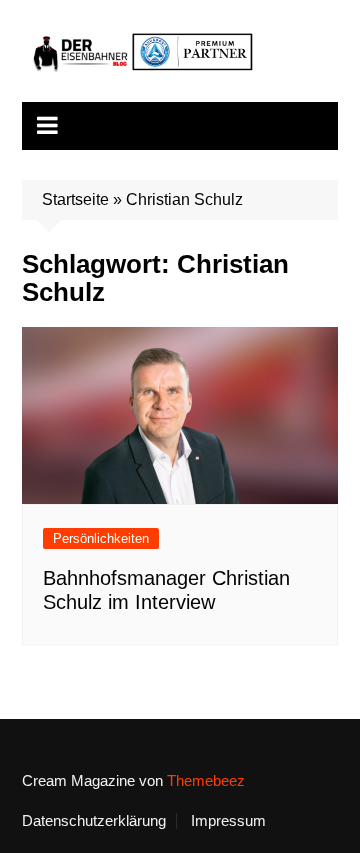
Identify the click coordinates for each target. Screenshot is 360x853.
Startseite (75, 199)
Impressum (228, 821)
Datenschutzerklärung (94, 821)
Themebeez (206, 780)
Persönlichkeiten (101, 538)
